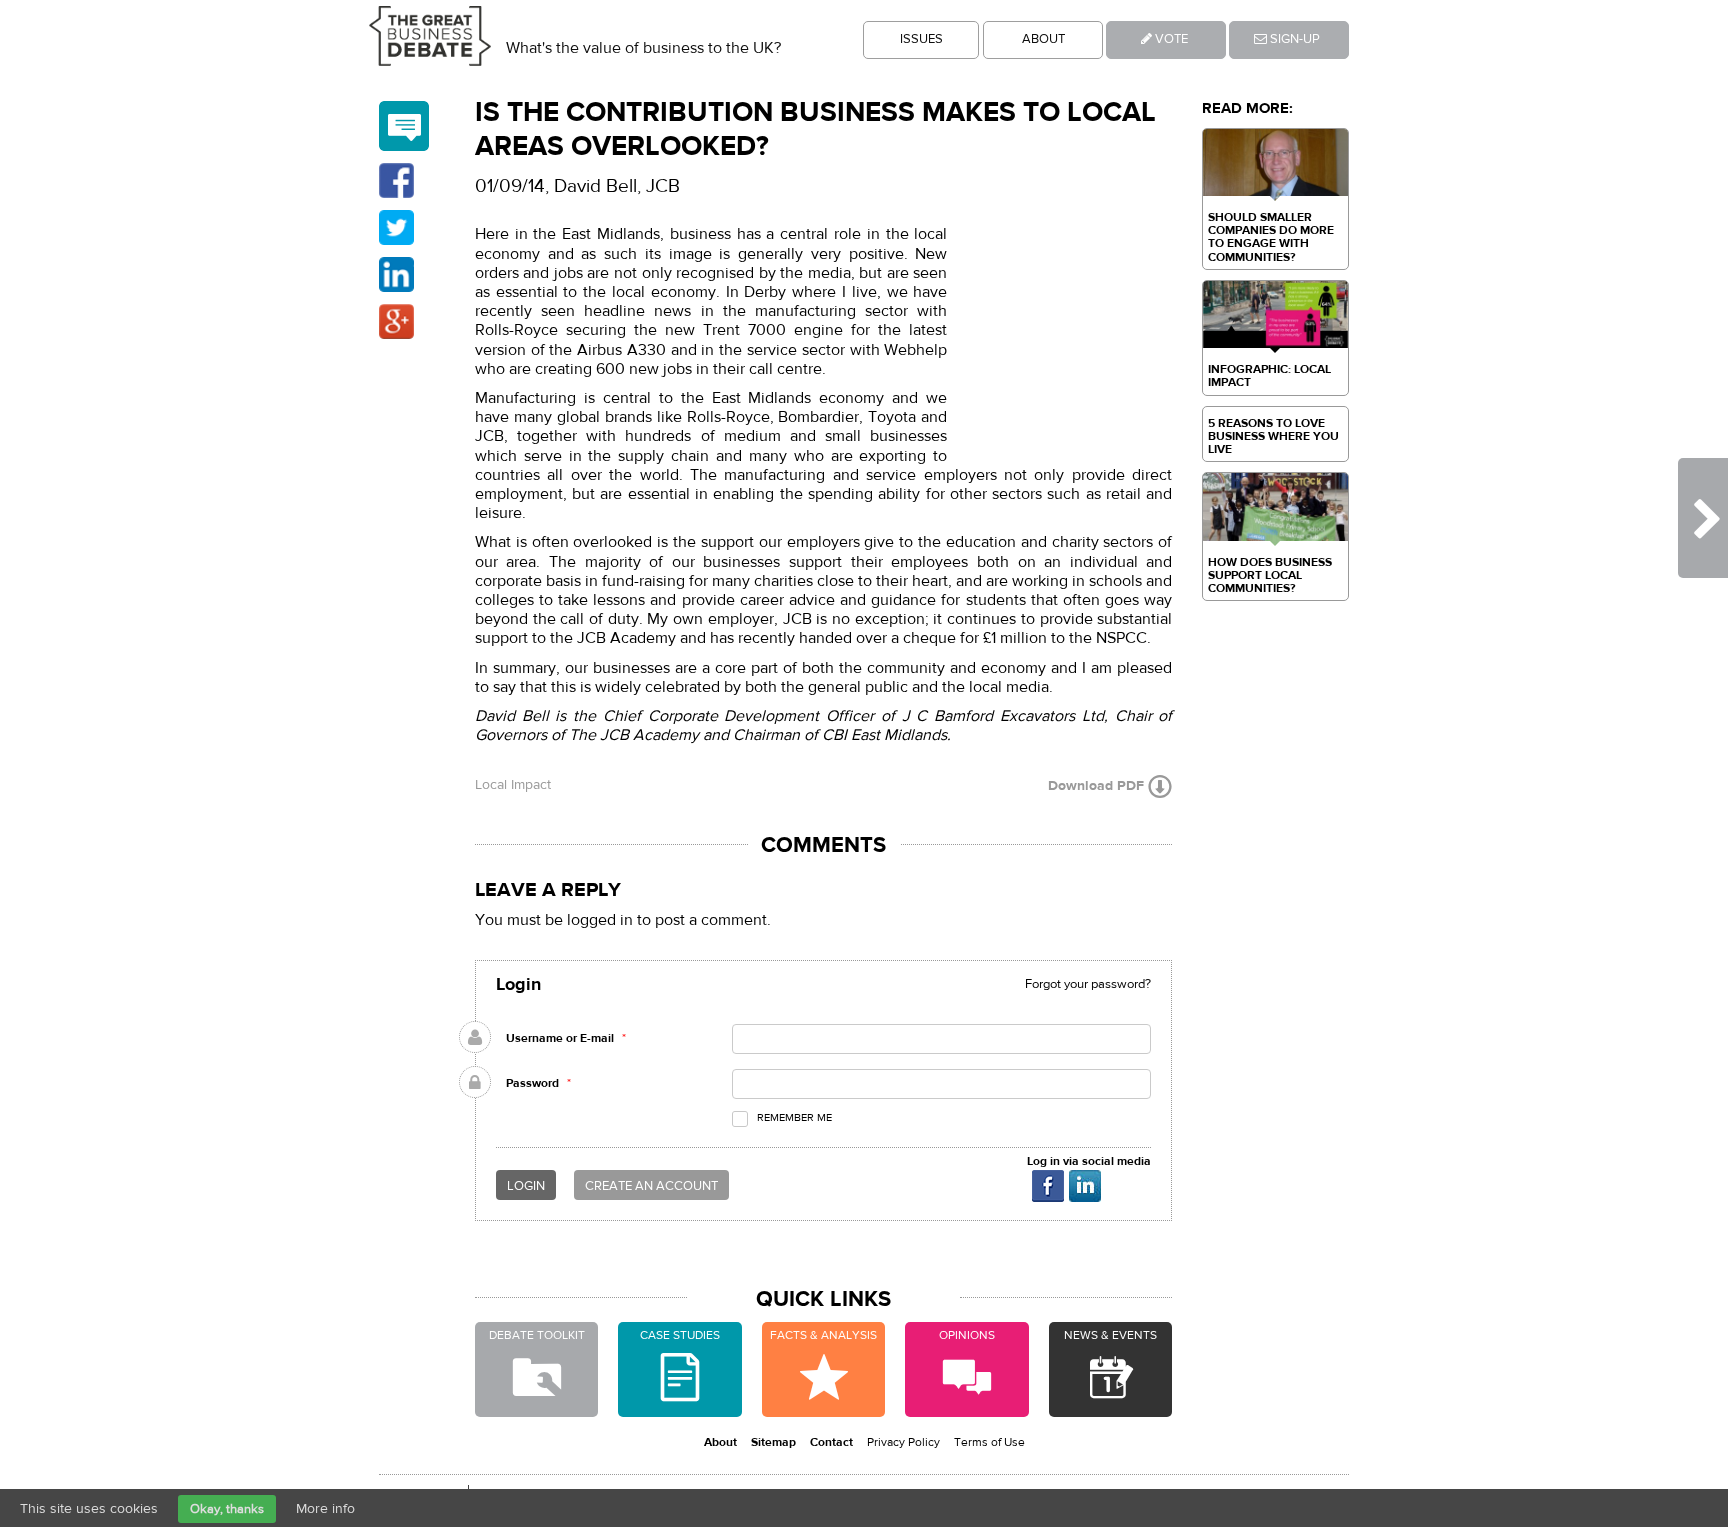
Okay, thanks (227, 1509)
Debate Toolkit (537, 1335)
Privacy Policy (903, 1442)
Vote (1170, 39)
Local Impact (513, 785)
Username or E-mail (560, 1038)
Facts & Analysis (823, 1335)
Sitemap (773, 1442)
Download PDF (1098, 787)
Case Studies (680, 1335)
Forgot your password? (1088, 984)
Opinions (967, 1335)
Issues (921, 39)
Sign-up (1293, 39)
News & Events (1110, 1335)
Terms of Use (989, 1442)
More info (325, 1509)
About (1043, 39)
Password (532, 1083)
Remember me (794, 1117)
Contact (831, 1442)
